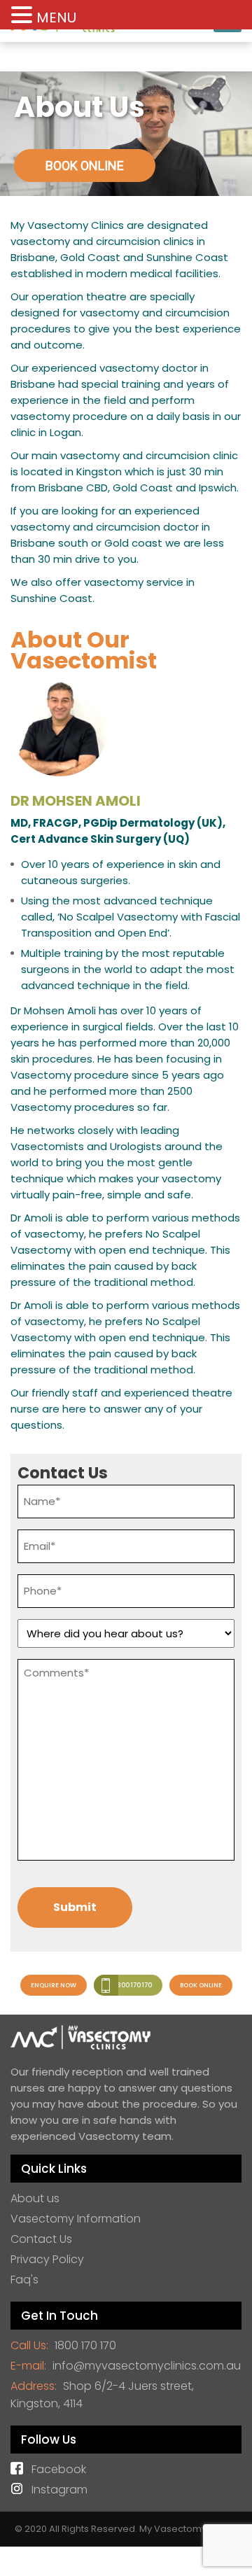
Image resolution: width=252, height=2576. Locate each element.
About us (35, 2198)
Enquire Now (54, 1985)
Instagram (59, 2490)
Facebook (59, 2469)
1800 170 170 (133, 1985)
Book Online (201, 1985)
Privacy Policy (47, 2259)
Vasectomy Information (76, 2219)
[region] (126, 134)
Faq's (24, 2280)
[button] (24, 15)
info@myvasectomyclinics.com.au (147, 2366)
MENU (56, 17)
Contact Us (41, 2239)
